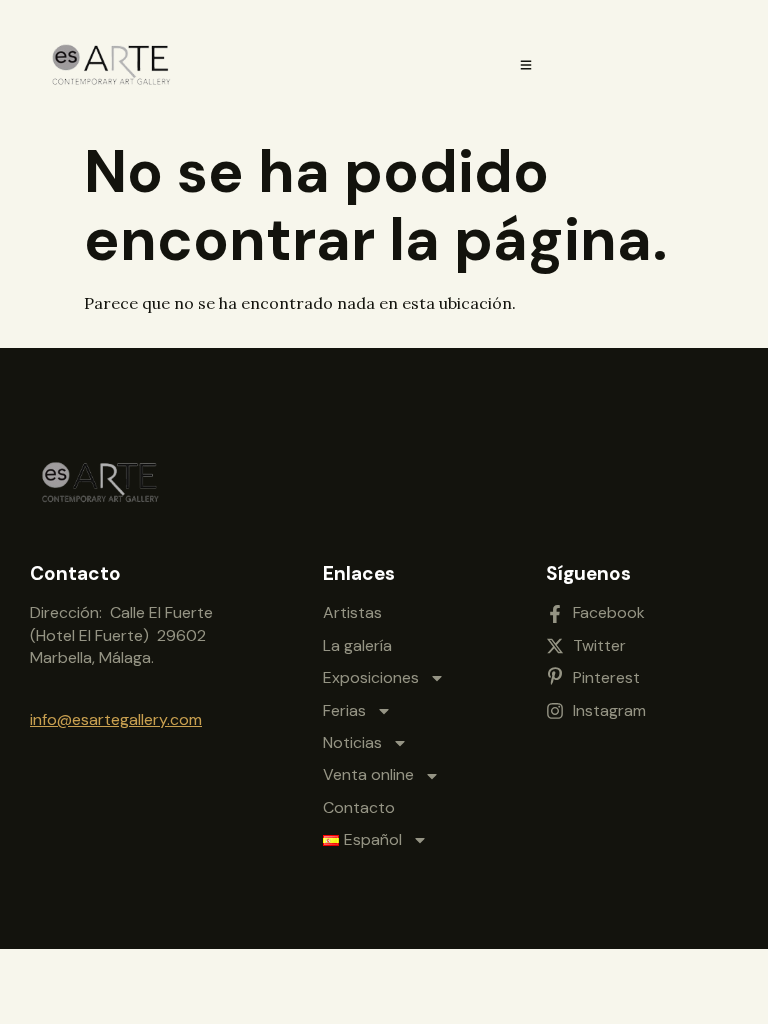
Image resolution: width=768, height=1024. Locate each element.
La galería (357, 645)
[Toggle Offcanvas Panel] (526, 65)
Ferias (344, 710)
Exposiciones (371, 677)
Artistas (352, 612)
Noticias (352, 742)
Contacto (359, 807)
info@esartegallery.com (116, 719)
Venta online (368, 774)
